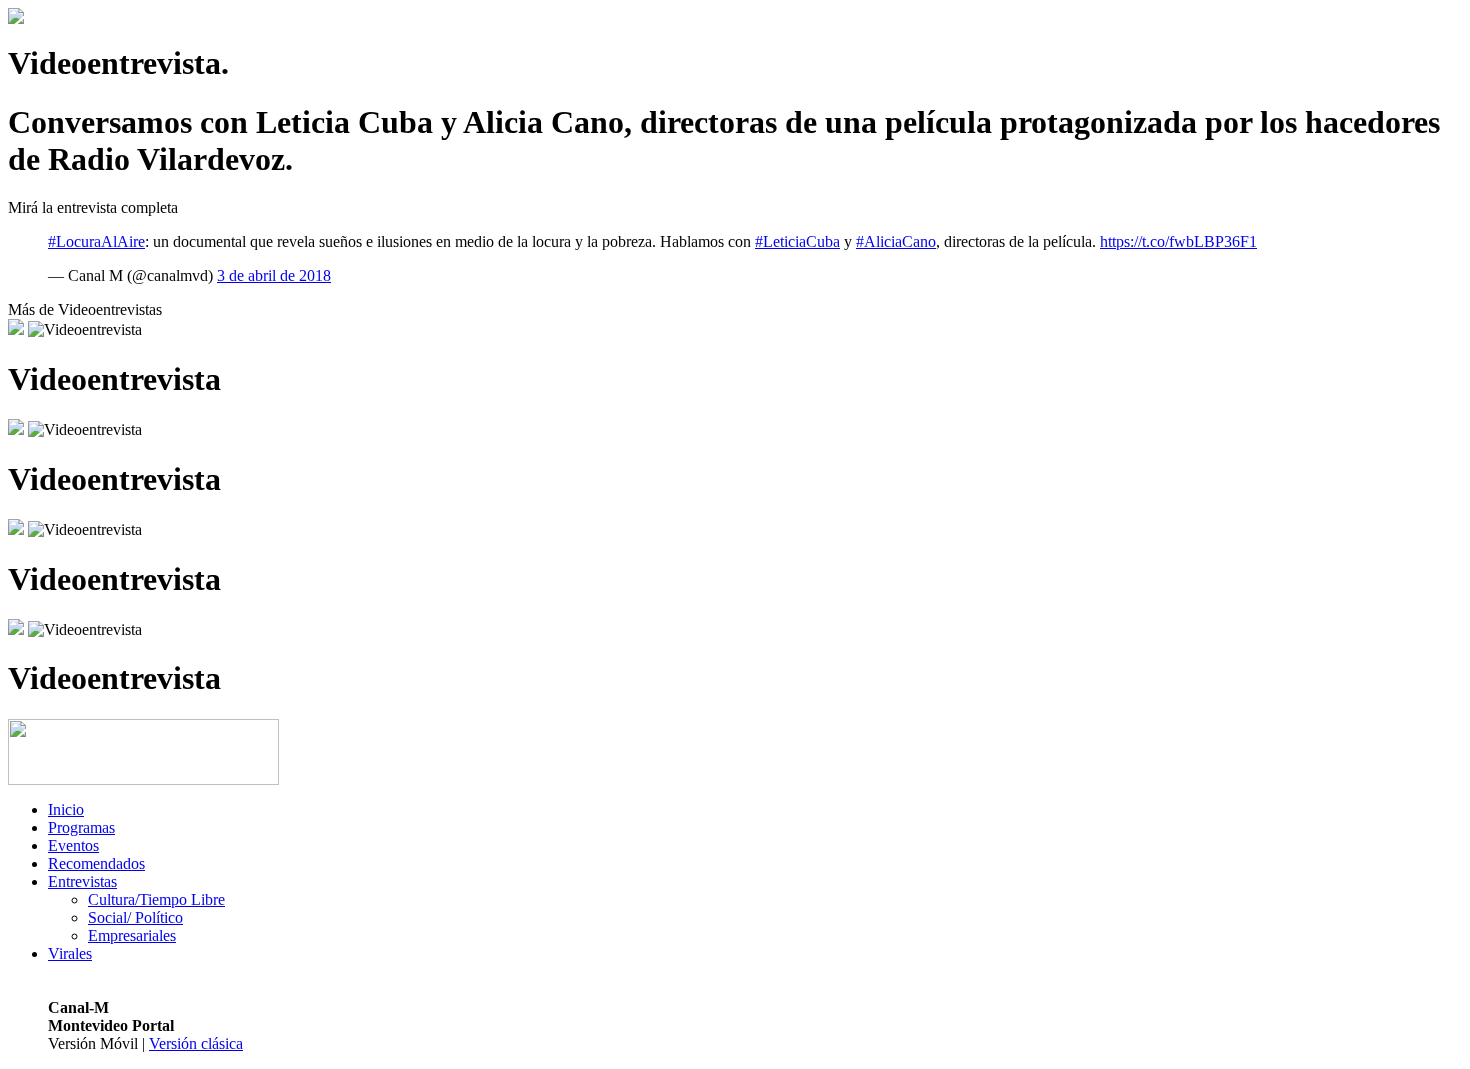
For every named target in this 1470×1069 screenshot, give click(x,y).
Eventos (73, 845)
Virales (70, 953)
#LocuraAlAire (96, 241)
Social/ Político (135, 917)
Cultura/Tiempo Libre (156, 899)
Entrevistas (82, 881)
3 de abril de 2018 (274, 275)
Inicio (66, 809)
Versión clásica (196, 1043)
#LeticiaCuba (797, 241)
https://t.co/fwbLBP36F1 (1178, 241)
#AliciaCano (896, 241)
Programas (81, 827)
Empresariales (132, 935)
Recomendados (96, 863)
